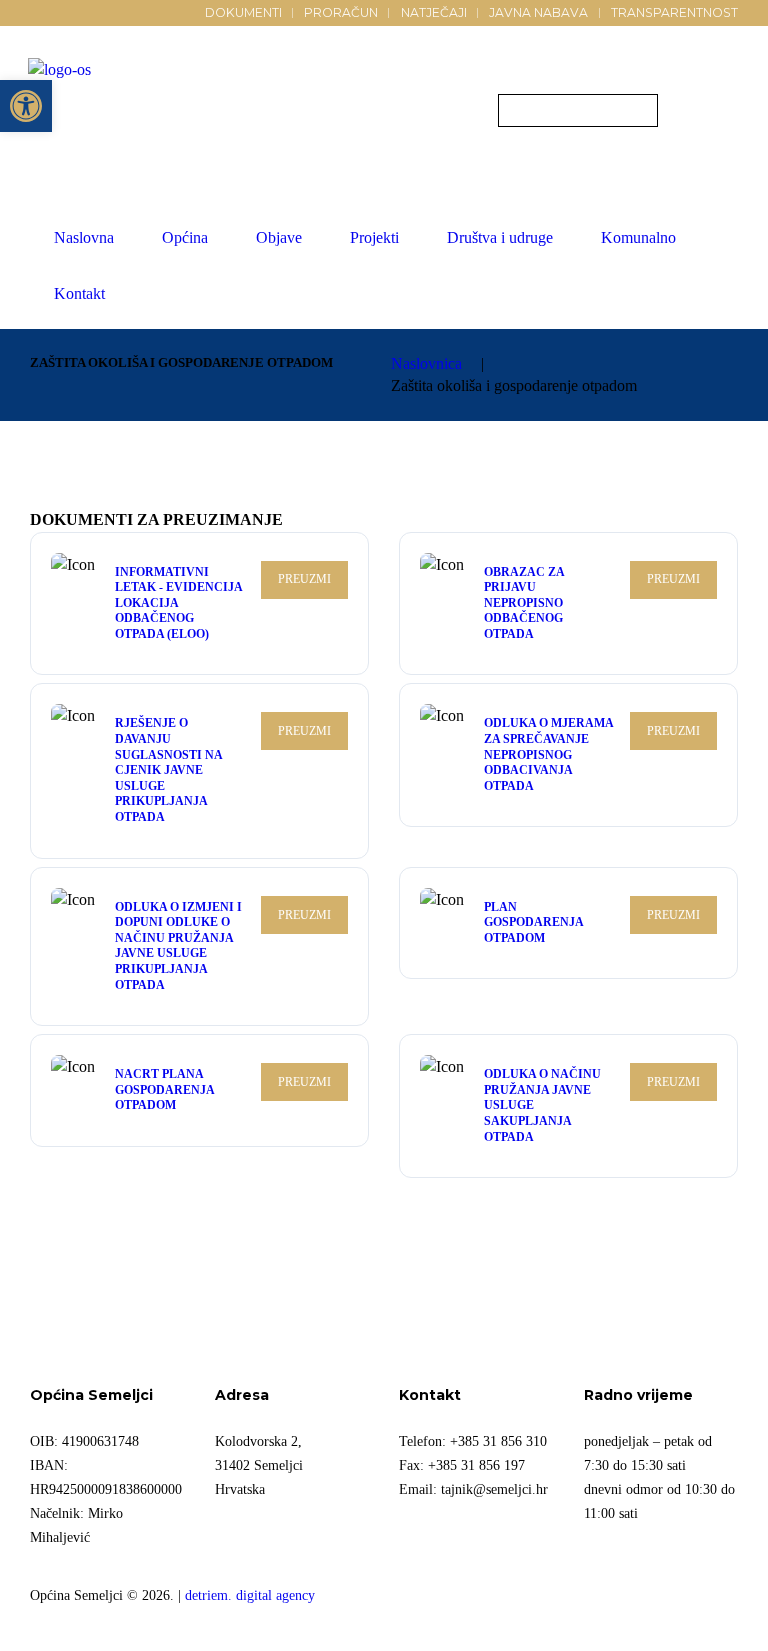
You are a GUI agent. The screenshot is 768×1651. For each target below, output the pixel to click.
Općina (185, 237)
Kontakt (79, 293)
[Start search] (516, 113)
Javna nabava (538, 12)
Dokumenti (243, 12)
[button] (26, 106)
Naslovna (84, 237)
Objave (279, 237)
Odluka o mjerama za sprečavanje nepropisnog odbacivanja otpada (548, 754)
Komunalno (638, 237)
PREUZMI (304, 579)
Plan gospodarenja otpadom (533, 922)
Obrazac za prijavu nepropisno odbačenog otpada (524, 603)
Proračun (341, 12)
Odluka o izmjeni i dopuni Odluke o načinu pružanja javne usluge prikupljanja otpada (178, 946)
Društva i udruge (500, 237)
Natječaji (434, 12)
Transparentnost (674, 12)
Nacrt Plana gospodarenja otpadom (164, 1089)
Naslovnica (426, 363)
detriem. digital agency (250, 1595)
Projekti (374, 237)
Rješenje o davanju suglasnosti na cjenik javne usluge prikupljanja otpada (168, 770)
